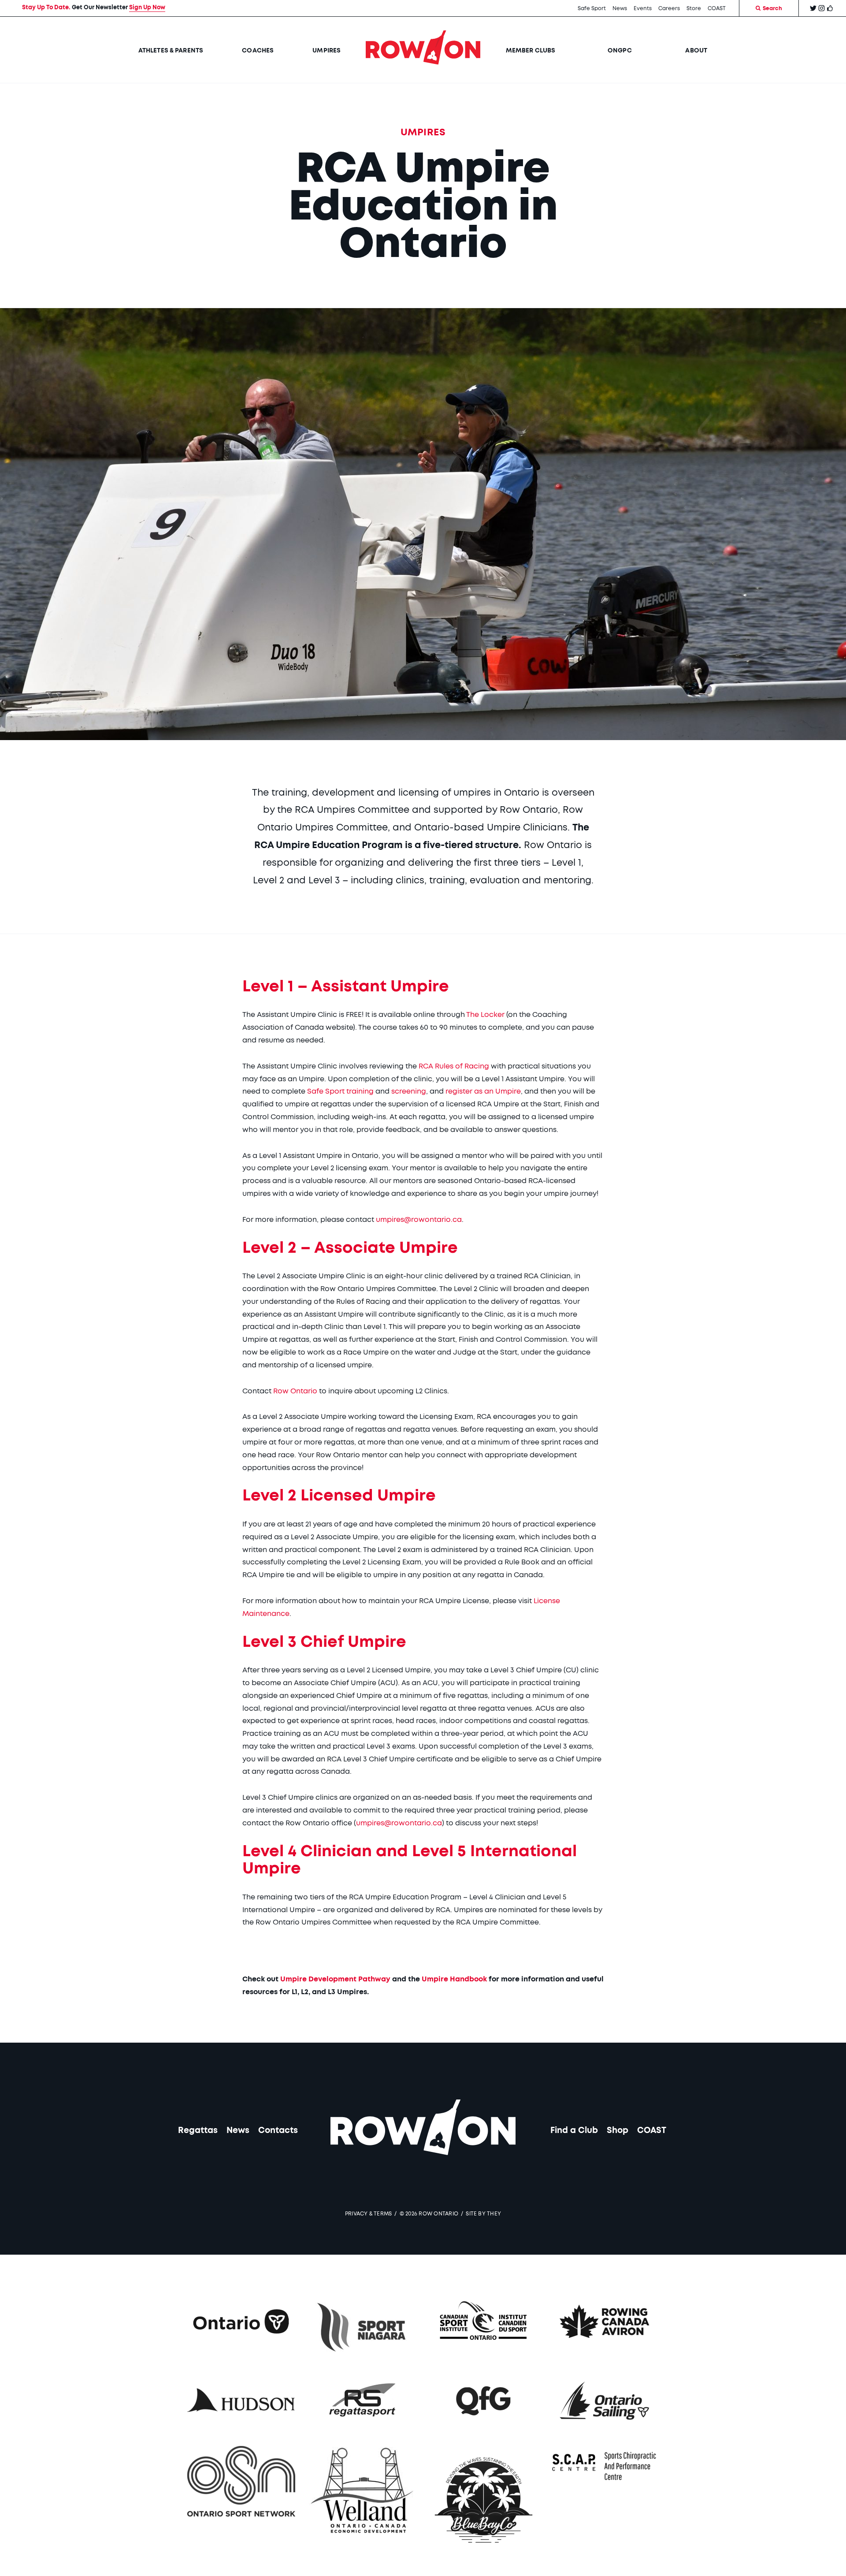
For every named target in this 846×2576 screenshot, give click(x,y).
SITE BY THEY (483, 2214)
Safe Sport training (340, 1091)
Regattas (198, 2131)
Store (694, 8)
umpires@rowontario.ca (419, 1220)
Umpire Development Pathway (335, 1979)
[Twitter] (813, 10)
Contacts (278, 2131)
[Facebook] (830, 10)
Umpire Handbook (454, 1979)
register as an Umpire (483, 1091)
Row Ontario (295, 1391)
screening (409, 1091)
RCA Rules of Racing (454, 1066)
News (620, 8)
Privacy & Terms (369, 2214)
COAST (717, 8)
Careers (669, 8)
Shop (618, 2131)
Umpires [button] (327, 51)
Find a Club (574, 2131)
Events (643, 8)
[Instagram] (822, 10)
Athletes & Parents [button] (171, 51)
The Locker (485, 1015)
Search (772, 8)
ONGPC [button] (620, 51)
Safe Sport (592, 8)
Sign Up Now (147, 8)
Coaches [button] (258, 51)
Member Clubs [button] (531, 51)
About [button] (696, 51)
